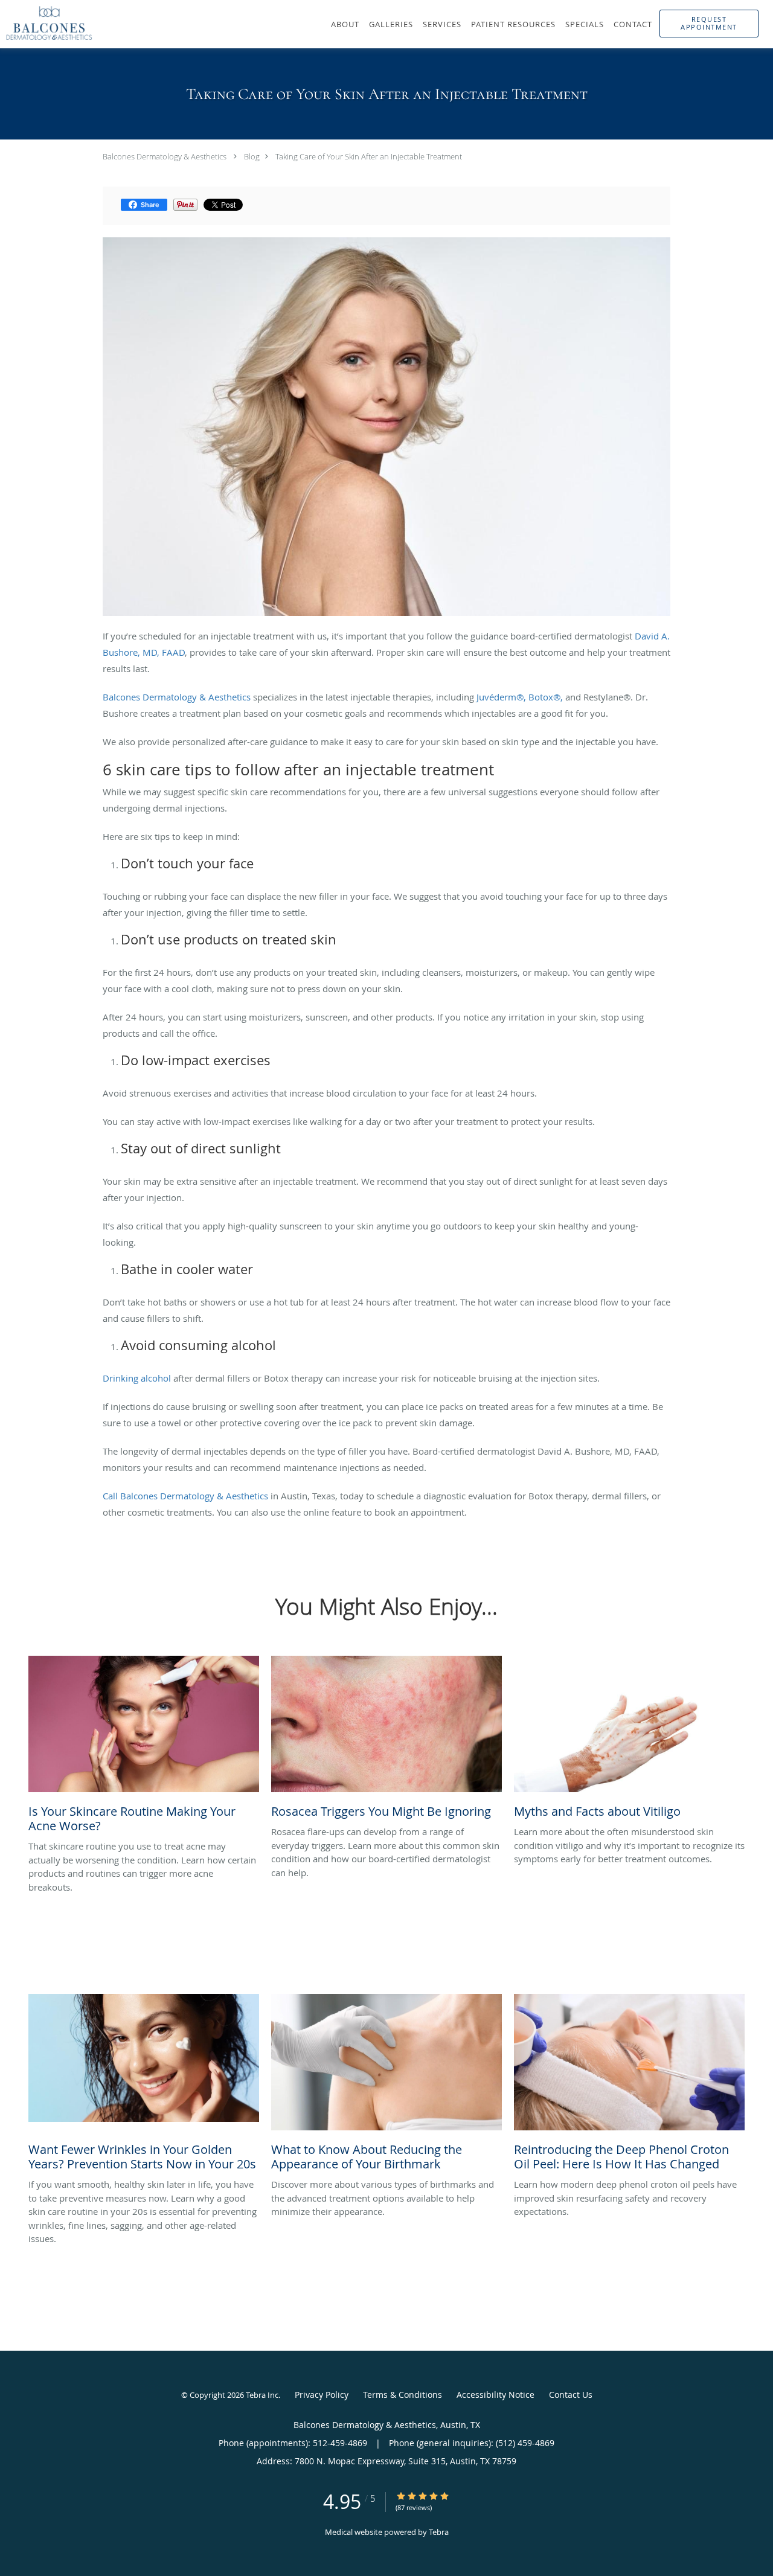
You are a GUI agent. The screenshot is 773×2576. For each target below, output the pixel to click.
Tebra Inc (262, 2395)
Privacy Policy (322, 2395)
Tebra (439, 2532)
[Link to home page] (46, 23)
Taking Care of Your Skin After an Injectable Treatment (369, 156)
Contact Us (571, 2395)
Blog (252, 156)
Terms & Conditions (403, 2395)
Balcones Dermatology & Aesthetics (165, 156)
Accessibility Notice (496, 2395)
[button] (709, 24)
